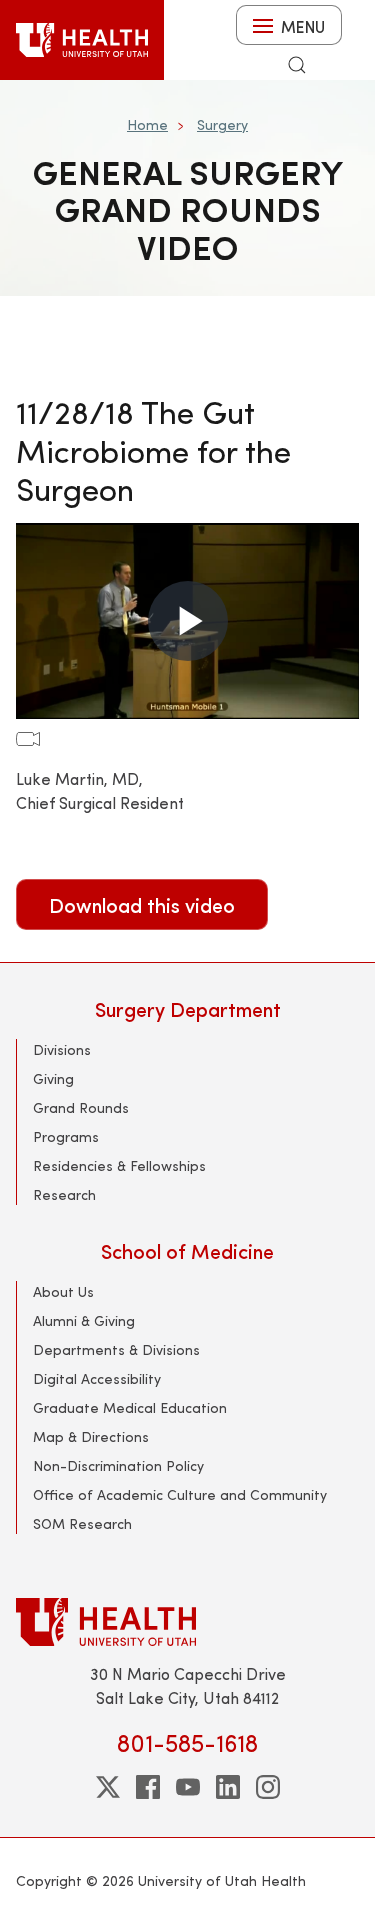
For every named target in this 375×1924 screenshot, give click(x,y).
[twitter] (108, 1787)
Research (64, 1194)
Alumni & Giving (84, 1320)
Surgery (222, 124)
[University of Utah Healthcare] (187, 1621)
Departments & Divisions (116, 1349)
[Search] (297, 65)
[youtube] (188, 1787)
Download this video (142, 904)
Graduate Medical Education (130, 1407)
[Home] (82, 40)
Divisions (62, 1049)
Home (147, 124)
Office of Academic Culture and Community (180, 1494)
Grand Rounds (81, 1107)
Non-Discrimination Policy (118, 1465)
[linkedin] (228, 1787)
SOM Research (82, 1523)
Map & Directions (91, 1436)
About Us (63, 1291)
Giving (53, 1078)
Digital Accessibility (97, 1378)
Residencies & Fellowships (119, 1165)
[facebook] (148, 1787)
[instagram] (268, 1787)
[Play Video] (188, 621)
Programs (66, 1136)
